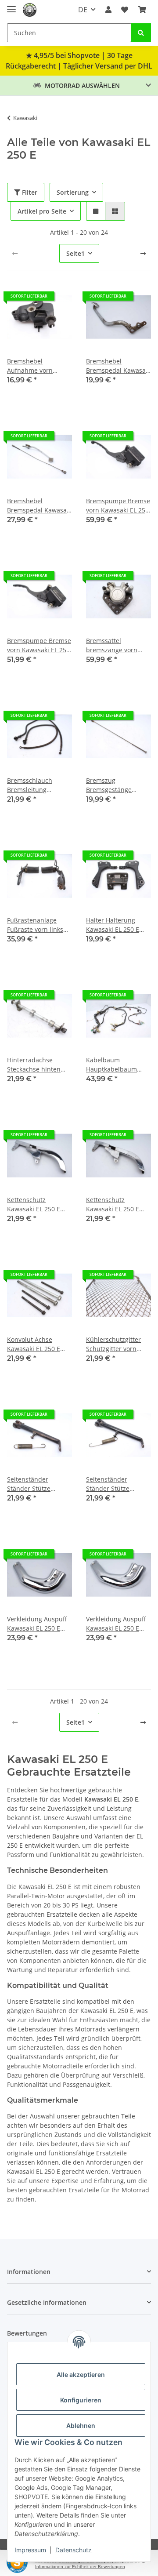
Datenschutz (74, 2550)
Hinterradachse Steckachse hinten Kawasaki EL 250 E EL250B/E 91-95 (34, 1065)
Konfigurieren (81, 2400)
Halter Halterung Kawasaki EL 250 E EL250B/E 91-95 (113, 925)
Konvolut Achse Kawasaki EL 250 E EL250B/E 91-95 (34, 1344)
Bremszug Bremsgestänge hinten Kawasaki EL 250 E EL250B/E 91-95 (117, 785)
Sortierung (73, 192)
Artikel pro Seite (42, 211)
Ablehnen (81, 2425)
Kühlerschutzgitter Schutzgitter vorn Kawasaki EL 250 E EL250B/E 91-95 (113, 1344)
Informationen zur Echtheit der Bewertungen (80, 2567)
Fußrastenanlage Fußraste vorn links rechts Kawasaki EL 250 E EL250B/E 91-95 (38, 925)
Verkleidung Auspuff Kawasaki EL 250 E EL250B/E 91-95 (37, 1624)
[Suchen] (141, 33)
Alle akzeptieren (81, 2374)
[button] (108, 10)
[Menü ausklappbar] (11, 5)
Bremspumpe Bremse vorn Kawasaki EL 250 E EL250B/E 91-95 (118, 506)
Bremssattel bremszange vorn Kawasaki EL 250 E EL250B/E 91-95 (113, 645)
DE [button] (83, 10)
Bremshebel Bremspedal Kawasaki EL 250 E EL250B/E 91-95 (118, 366)
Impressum (30, 2550)
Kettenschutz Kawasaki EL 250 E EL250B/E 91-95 (34, 1204)
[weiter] (143, 254)
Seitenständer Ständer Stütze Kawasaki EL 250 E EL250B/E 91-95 (34, 1484)
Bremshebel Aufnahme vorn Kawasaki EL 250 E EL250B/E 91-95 (34, 366)
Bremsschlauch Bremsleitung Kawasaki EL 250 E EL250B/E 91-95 (34, 785)
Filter (29, 192)
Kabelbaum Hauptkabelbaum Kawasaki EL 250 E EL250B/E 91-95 (113, 1065)
